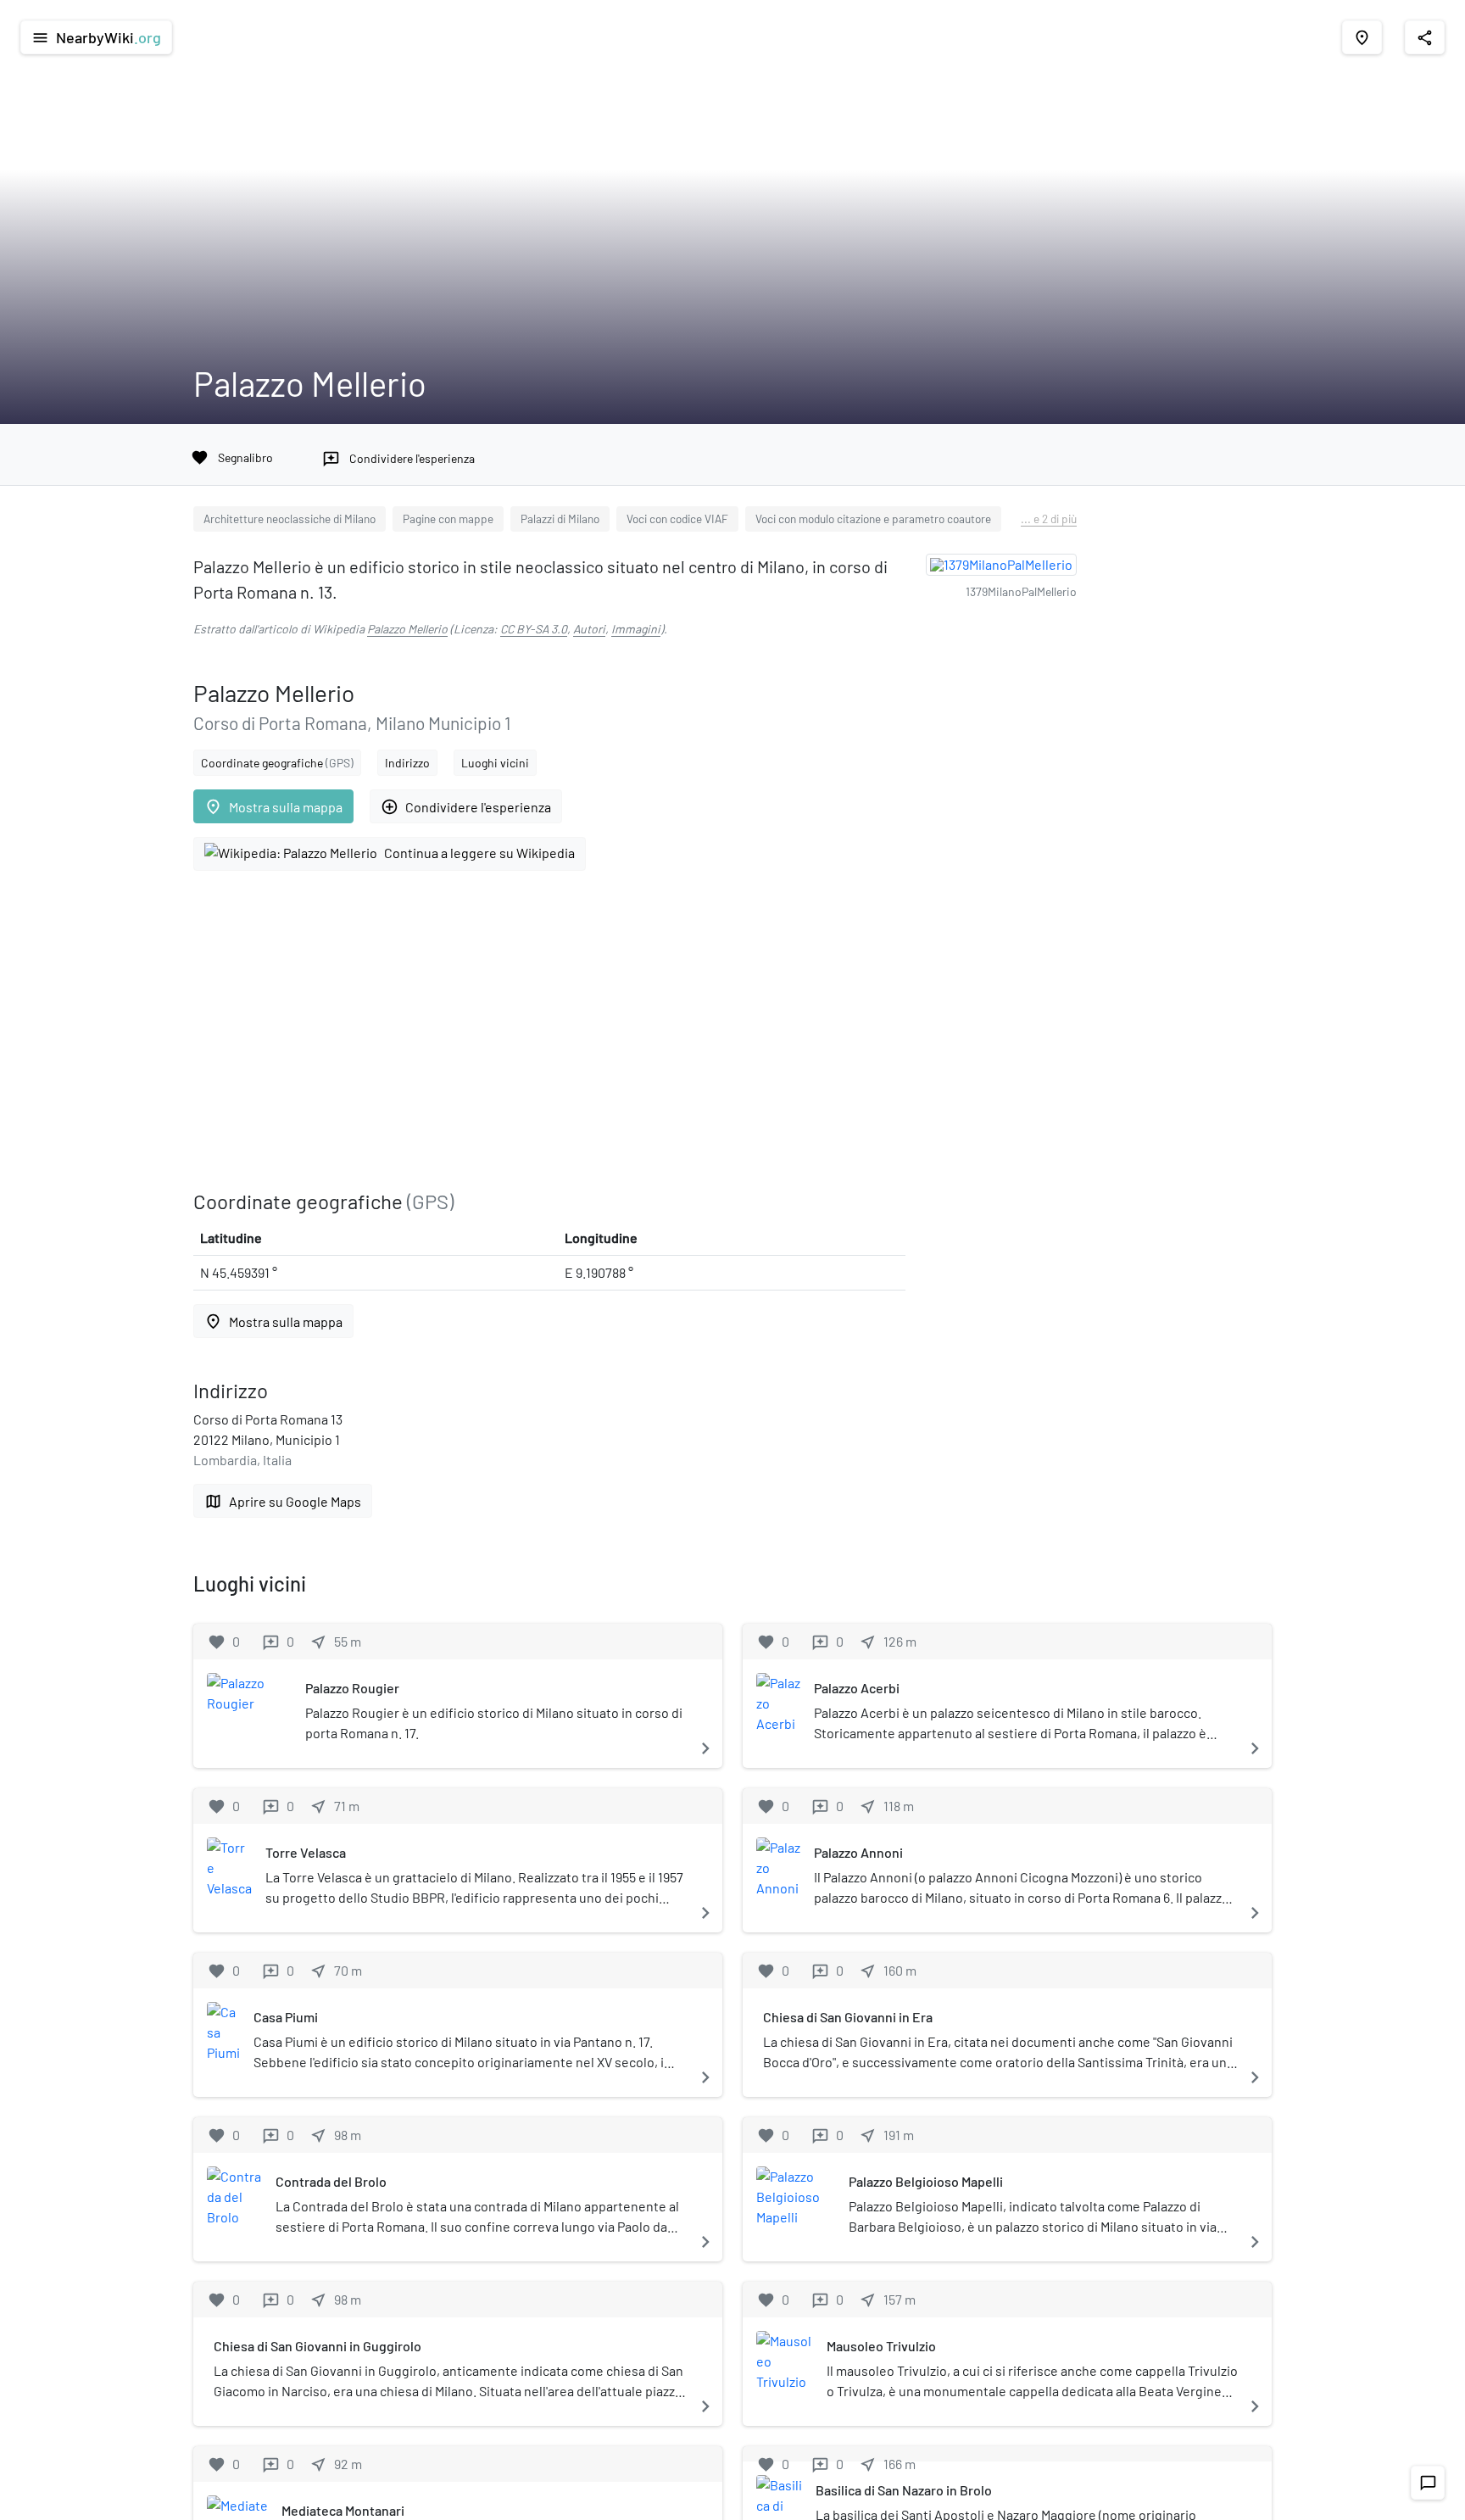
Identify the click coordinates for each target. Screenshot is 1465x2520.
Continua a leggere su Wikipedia (479, 853)
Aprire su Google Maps (283, 1501)
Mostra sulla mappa (273, 807)
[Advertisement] (549, 1030)
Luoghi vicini (495, 763)
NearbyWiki (96, 37)
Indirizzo (407, 763)
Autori (589, 629)
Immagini (636, 629)
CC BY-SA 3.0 (534, 629)
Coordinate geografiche (277, 763)
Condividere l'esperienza (466, 807)
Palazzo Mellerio (407, 629)
